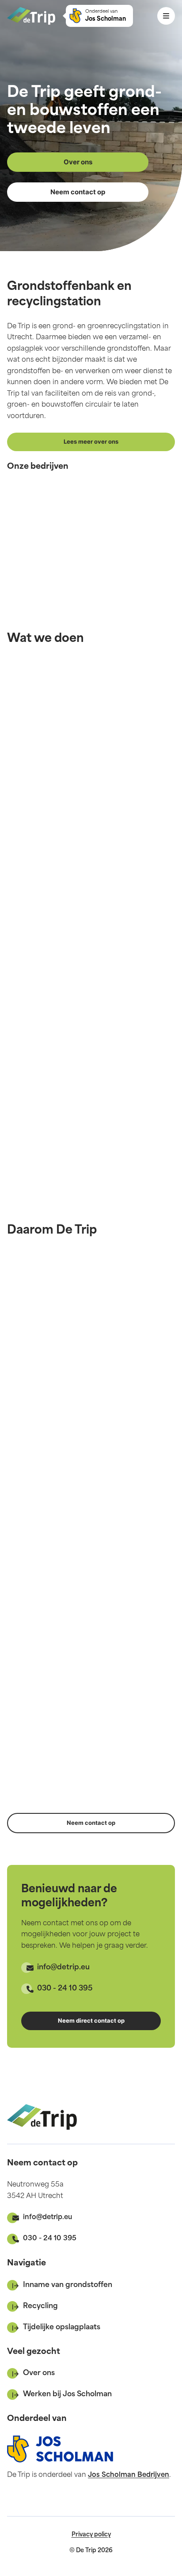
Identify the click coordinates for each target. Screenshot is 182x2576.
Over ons (39, 2373)
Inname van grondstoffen (68, 2285)
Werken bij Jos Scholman (67, 2394)
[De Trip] (31, 16)
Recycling (40, 2306)
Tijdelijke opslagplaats (62, 2328)
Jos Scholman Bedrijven (129, 2475)
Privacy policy (91, 2535)
